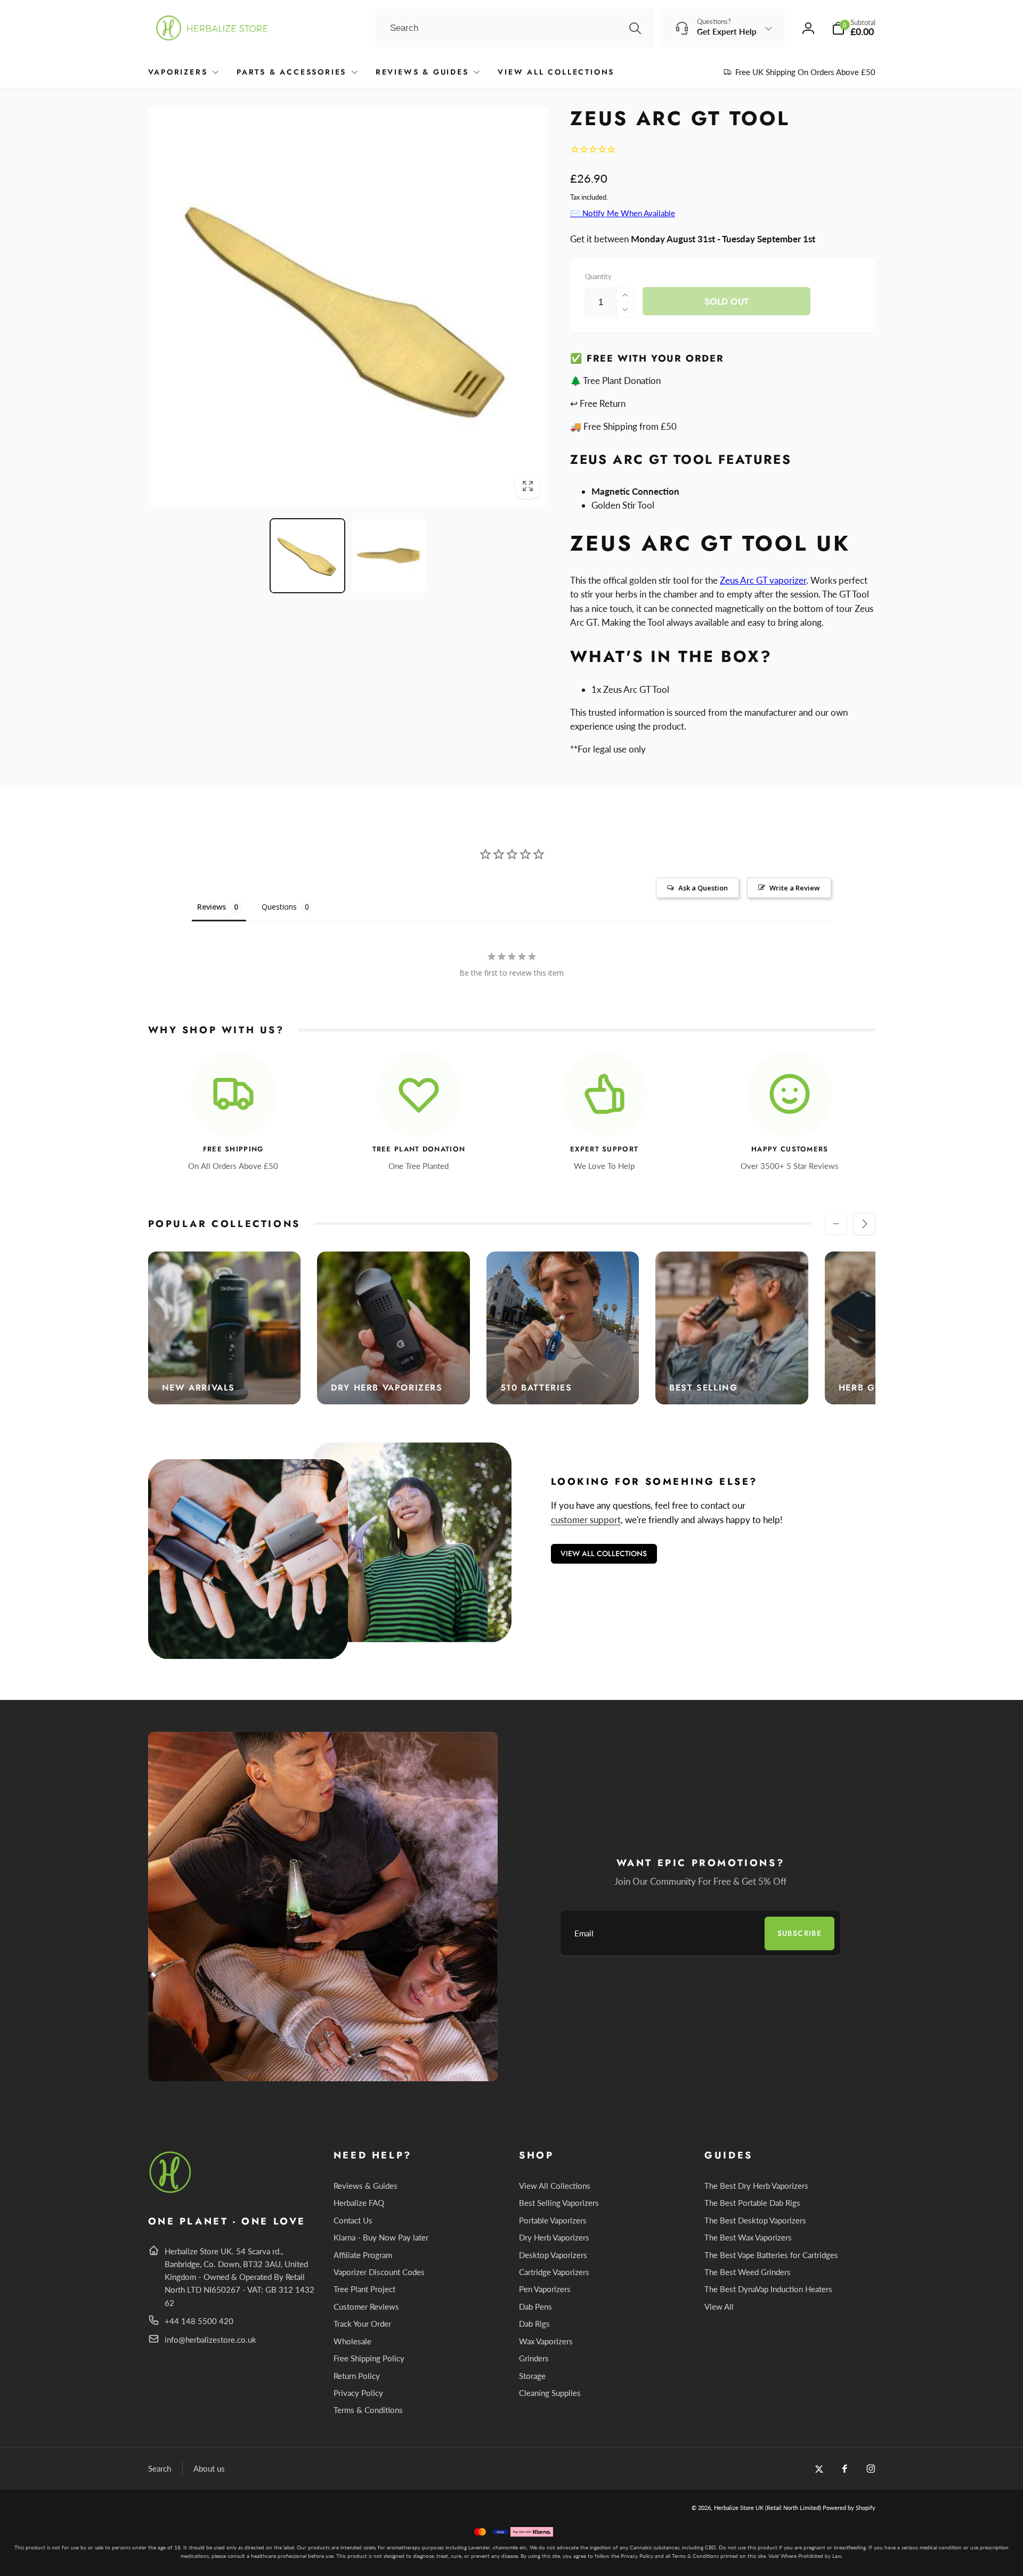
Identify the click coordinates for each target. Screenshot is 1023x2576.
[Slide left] (836, 1224)
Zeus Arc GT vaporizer (763, 580)
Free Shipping (233, 1150)
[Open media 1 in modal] (348, 306)
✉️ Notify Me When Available (623, 213)
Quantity (598, 276)
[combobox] (515, 28)
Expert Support (604, 1150)
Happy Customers (790, 1150)
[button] (854, 28)
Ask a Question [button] (703, 888)
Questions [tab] (279, 907)
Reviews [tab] (212, 907)
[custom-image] (171, 2191)
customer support (586, 1520)
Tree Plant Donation (419, 1150)
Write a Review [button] (795, 888)
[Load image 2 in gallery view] (388, 556)
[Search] (635, 28)
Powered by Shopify (849, 2508)
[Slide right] (864, 1224)
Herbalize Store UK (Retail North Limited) (768, 2508)
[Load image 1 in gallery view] (307, 556)
